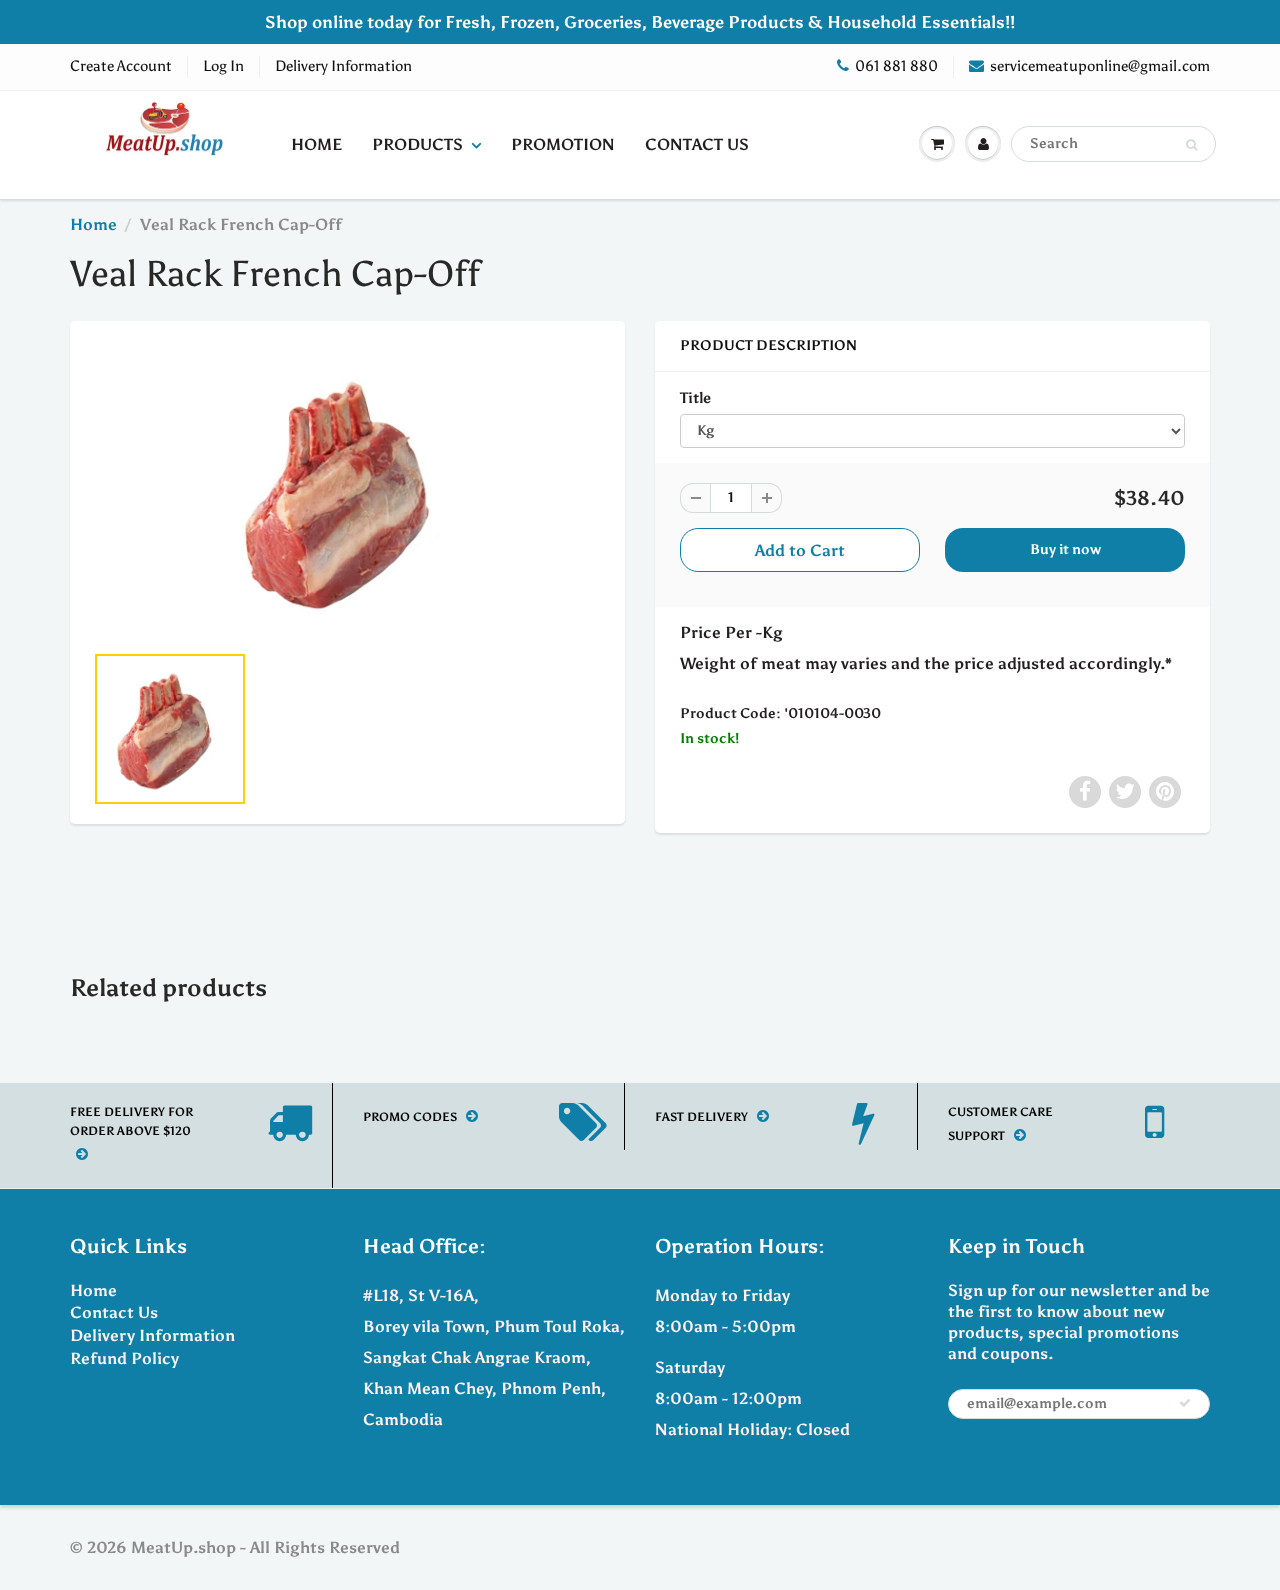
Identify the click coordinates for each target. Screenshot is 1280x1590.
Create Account (121, 66)
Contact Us (697, 144)
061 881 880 (896, 66)
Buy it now (1065, 549)
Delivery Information (343, 66)
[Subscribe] (1185, 1403)
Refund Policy (124, 1358)
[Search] (1191, 145)
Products (417, 144)
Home (316, 144)
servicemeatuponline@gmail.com (1100, 66)
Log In (223, 66)
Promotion (563, 144)
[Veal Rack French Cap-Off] (347, 491)
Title (695, 397)
